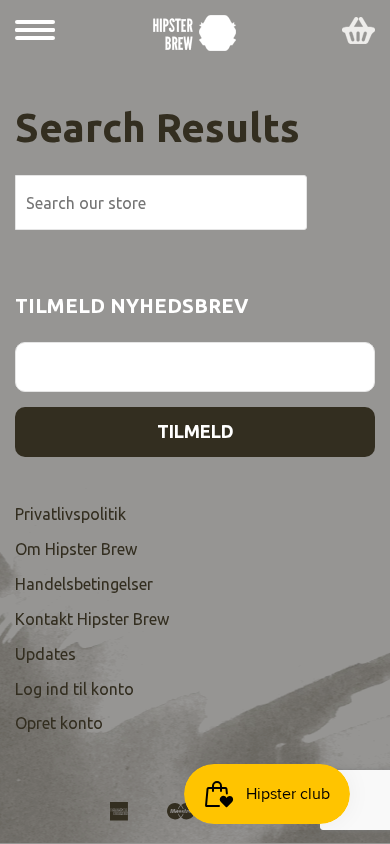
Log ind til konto (74, 689)
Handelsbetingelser (84, 584)
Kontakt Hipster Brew (92, 619)
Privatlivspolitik (70, 514)
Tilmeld (195, 431)
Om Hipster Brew (76, 549)
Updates (45, 654)
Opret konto (59, 723)
